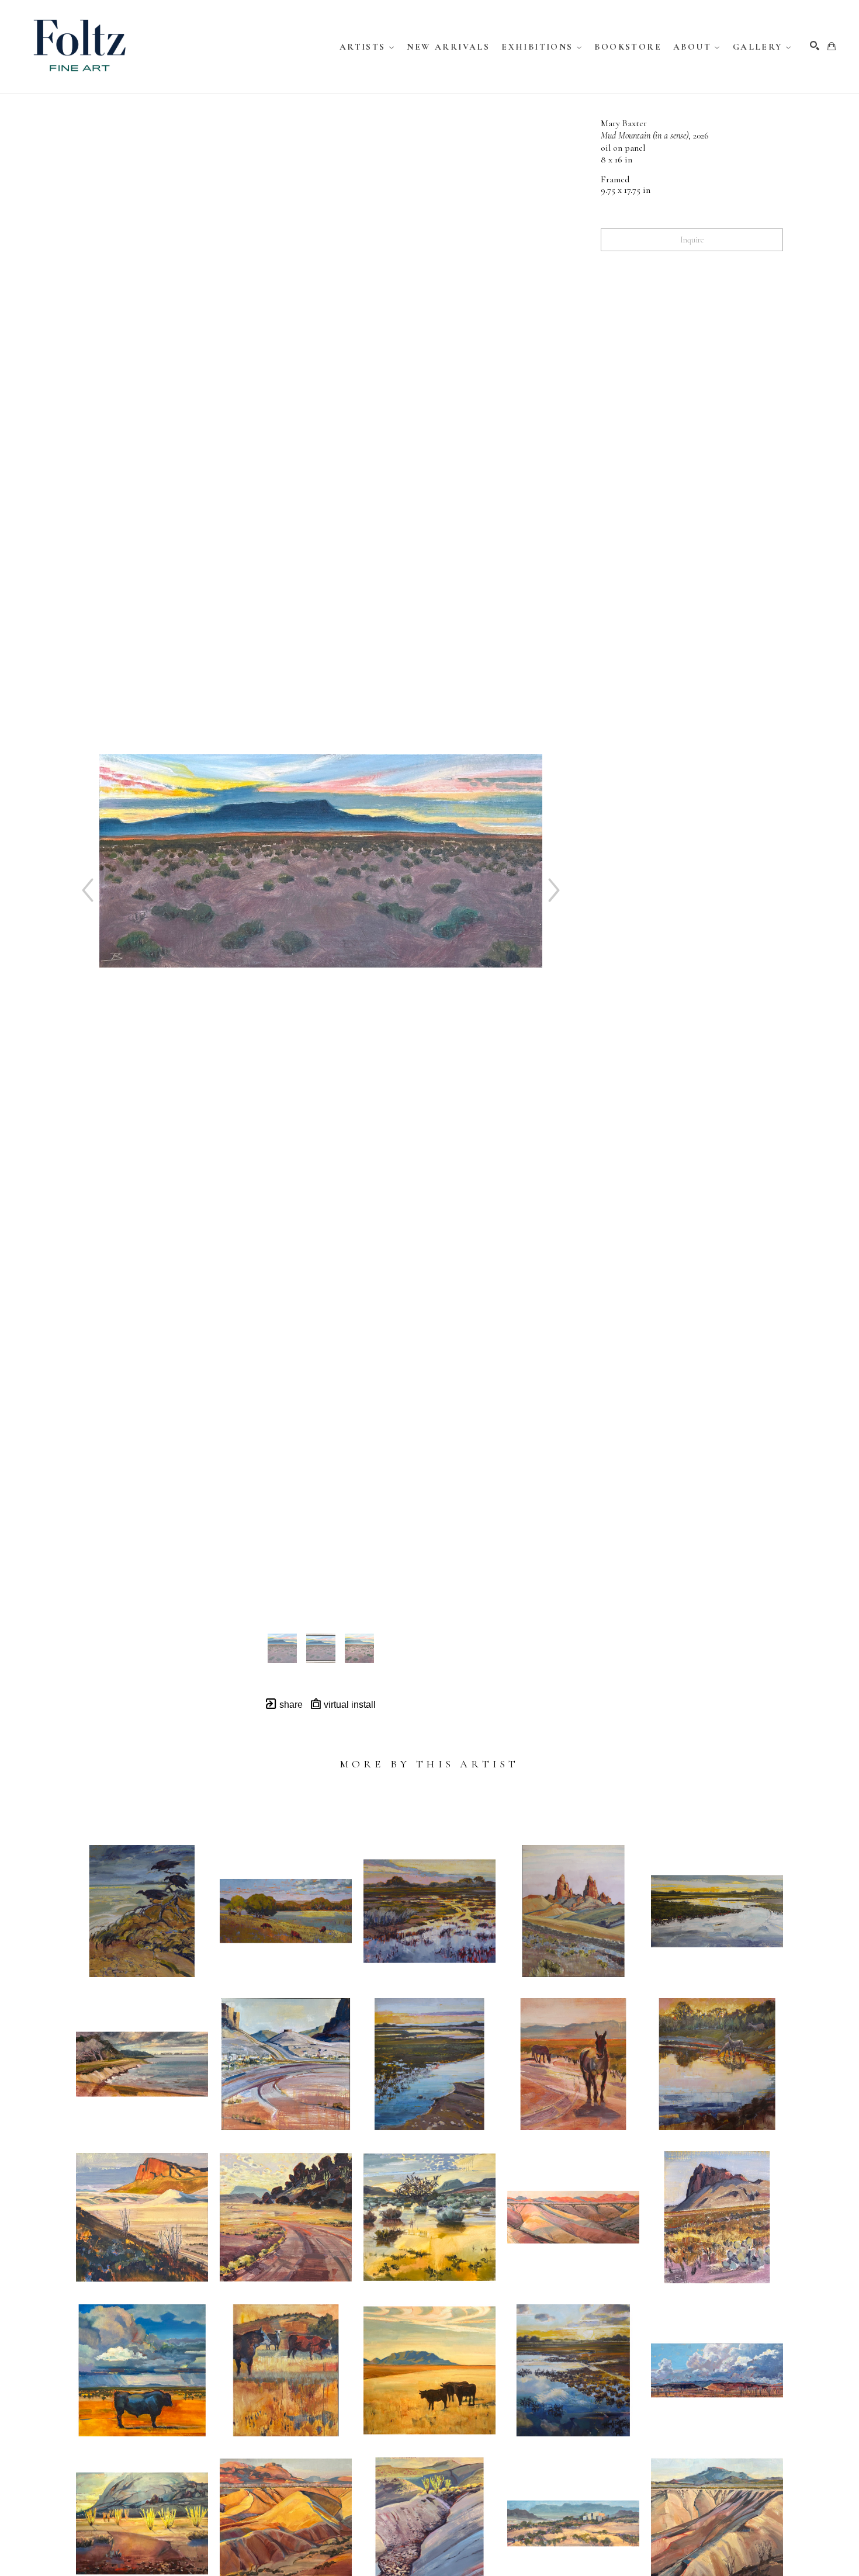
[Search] (815, 46)
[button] (368, 47)
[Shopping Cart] (832, 46)
